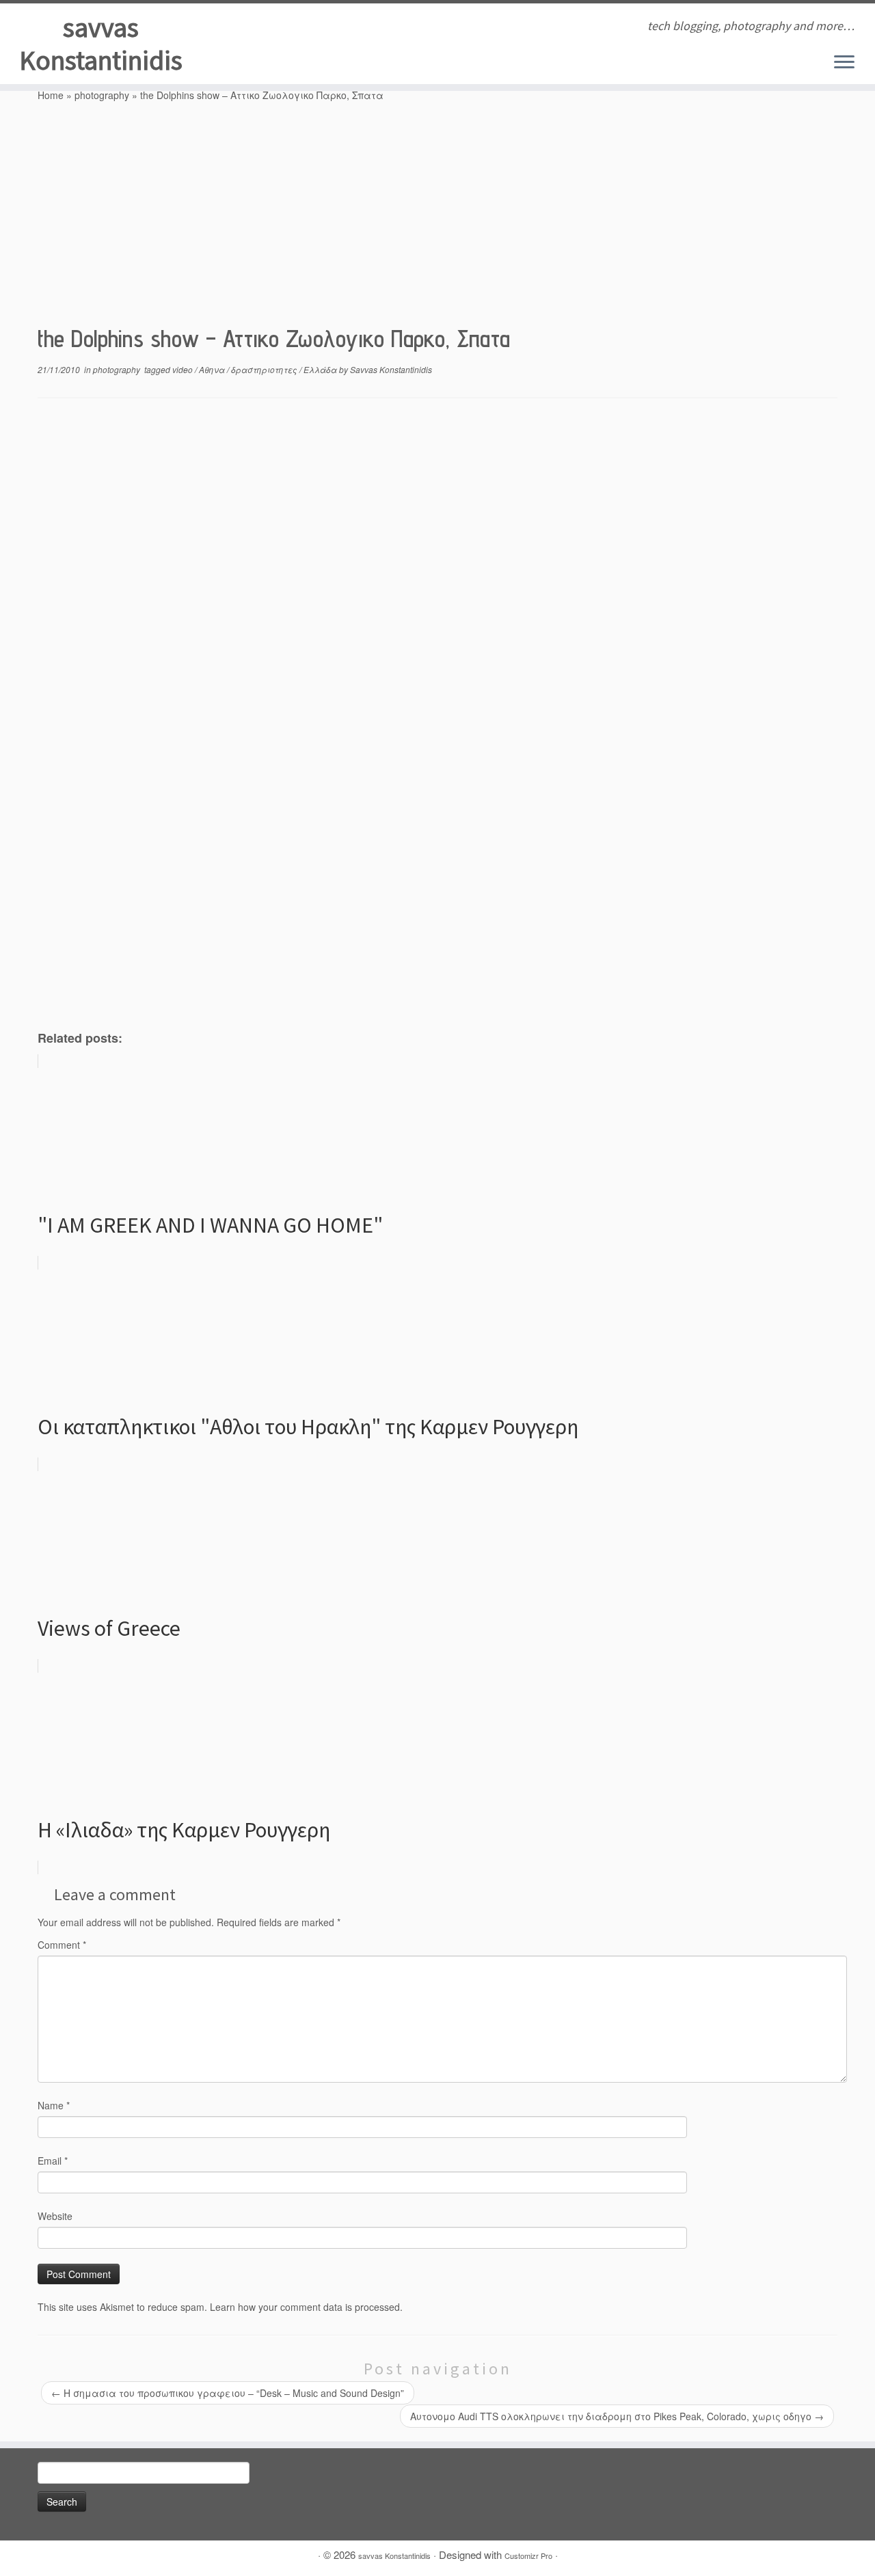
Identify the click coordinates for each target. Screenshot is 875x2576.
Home (51, 95)
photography (102, 95)
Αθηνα (213, 369)
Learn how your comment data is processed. (306, 2307)
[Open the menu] (844, 63)
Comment (62, 1945)
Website (55, 2216)
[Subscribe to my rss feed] (247, 27)
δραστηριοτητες (265, 369)
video (184, 369)
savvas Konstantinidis (101, 44)
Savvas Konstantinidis (391, 369)
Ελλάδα (321, 369)
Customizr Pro (528, 2556)
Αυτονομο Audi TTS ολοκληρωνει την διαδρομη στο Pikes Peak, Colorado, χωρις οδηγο (617, 2416)
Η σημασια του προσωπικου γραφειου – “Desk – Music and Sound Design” (228, 2393)
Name (54, 2105)
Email (53, 2161)
